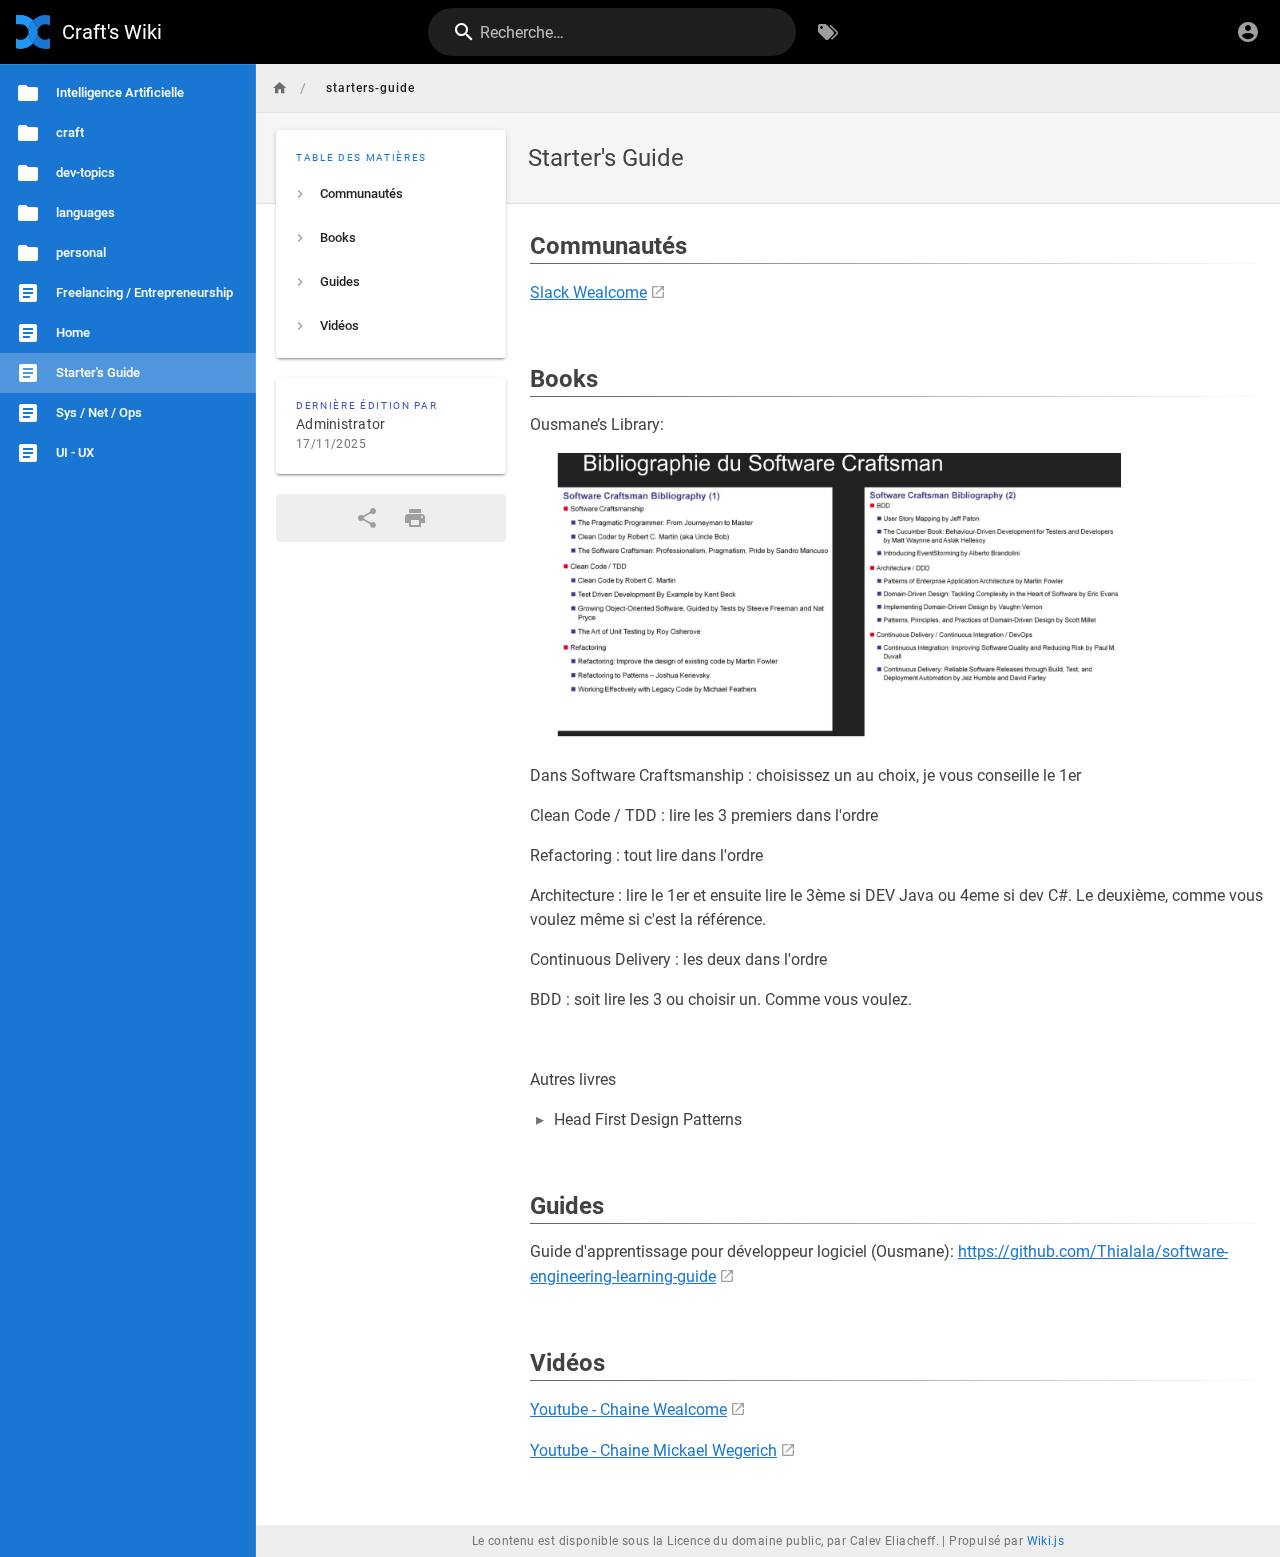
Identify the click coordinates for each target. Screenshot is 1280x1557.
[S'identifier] (1248, 32)
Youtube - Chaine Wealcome (628, 1409)
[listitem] (391, 194)
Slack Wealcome (588, 292)
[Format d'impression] (415, 518)
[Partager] (367, 518)
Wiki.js (1046, 1541)
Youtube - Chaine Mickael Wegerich (653, 1450)
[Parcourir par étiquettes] (828, 32)
